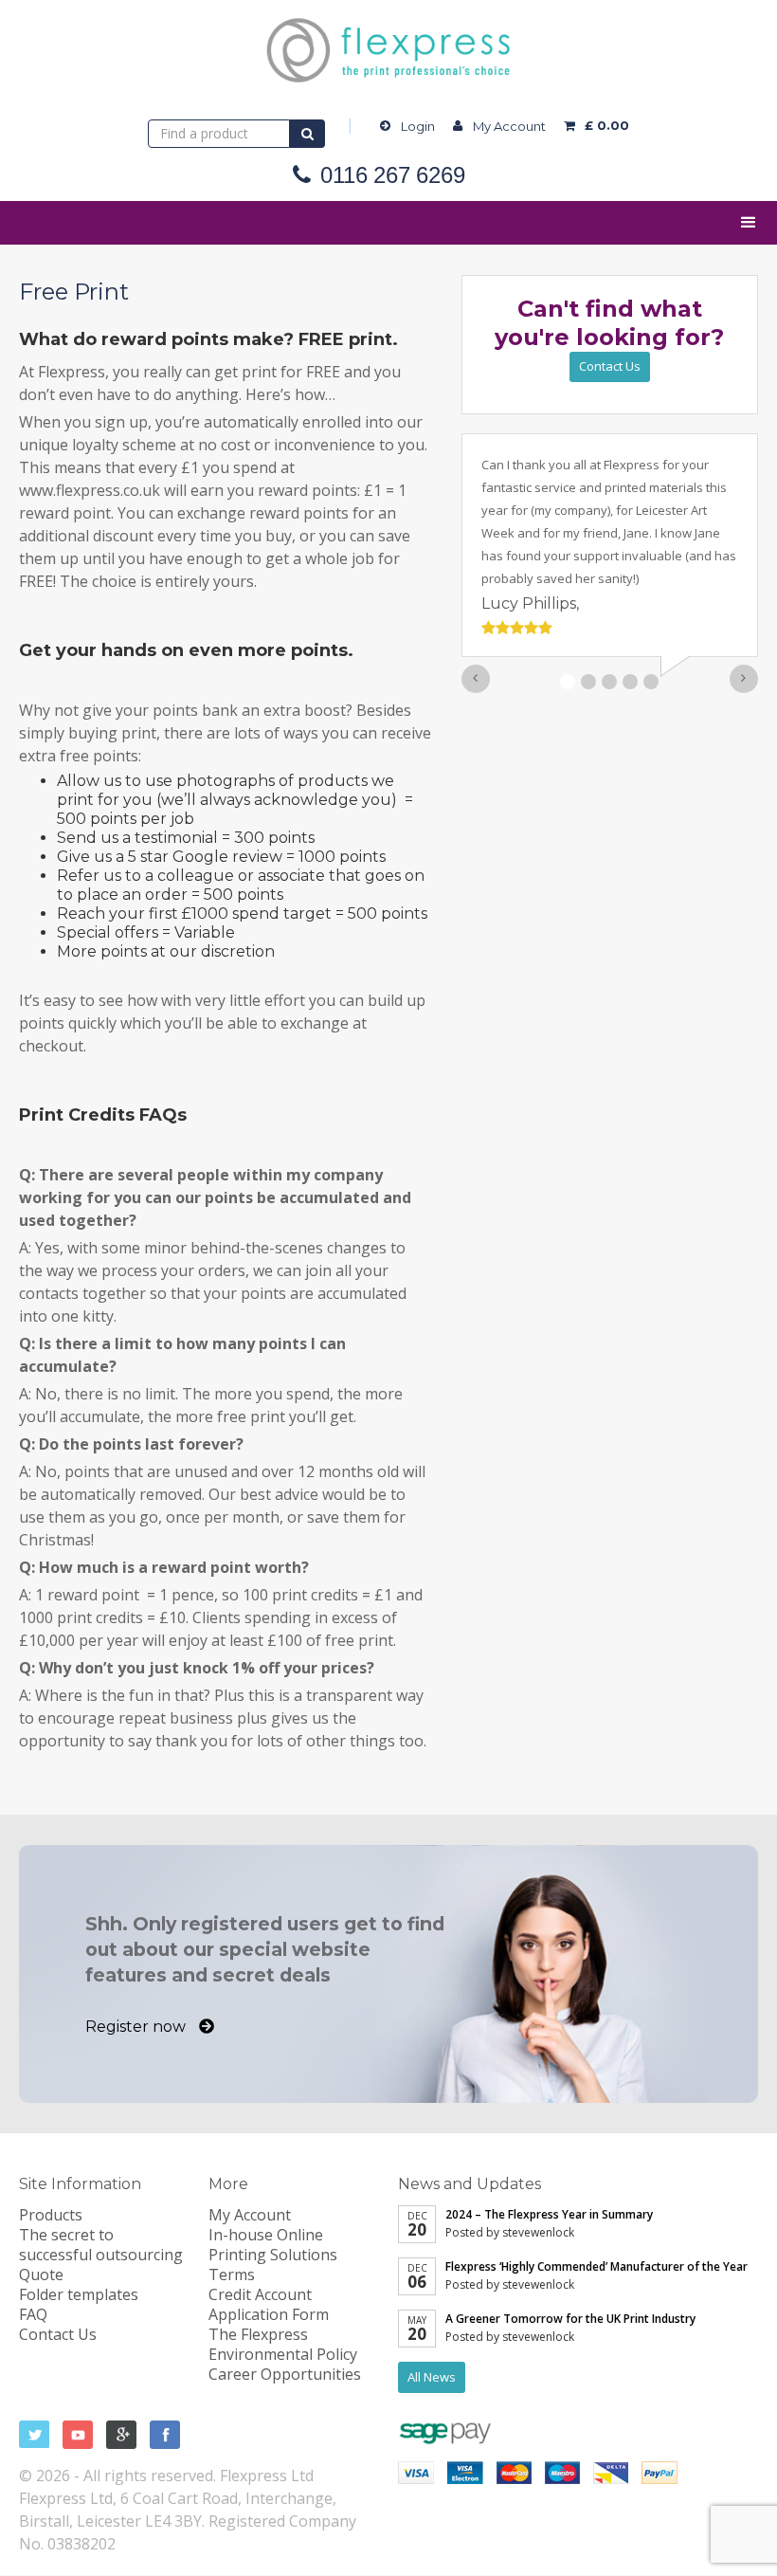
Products (51, 2215)
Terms (232, 2275)
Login (418, 126)
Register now (137, 2027)
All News (432, 2377)
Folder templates (79, 2294)
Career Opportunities (285, 2374)
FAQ (33, 2314)
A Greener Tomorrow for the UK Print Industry (570, 2319)
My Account (509, 126)
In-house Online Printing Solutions (273, 2245)
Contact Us (610, 366)
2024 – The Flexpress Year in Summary (549, 2214)
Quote (41, 2275)
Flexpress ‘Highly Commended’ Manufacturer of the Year (596, 2266)
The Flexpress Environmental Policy (283, 2344)
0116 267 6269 (393, 175)
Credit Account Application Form (269, 2304)
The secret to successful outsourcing (101, 2245)
